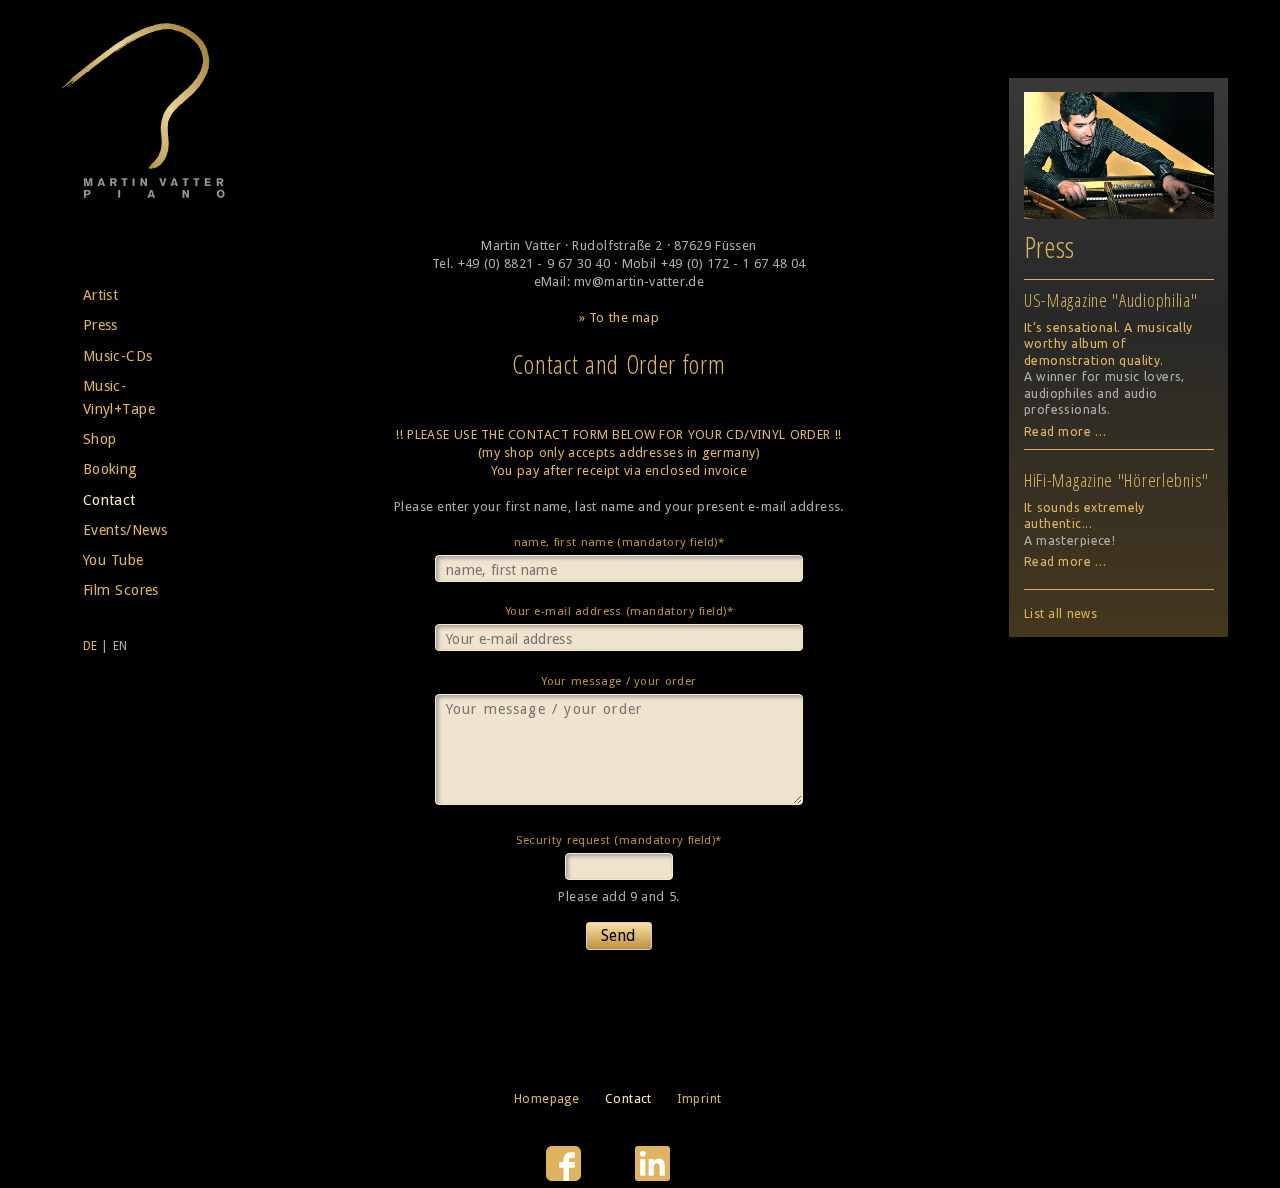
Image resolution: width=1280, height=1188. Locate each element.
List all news (1060, 614)
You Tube (113, 560)
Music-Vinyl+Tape (119, 397)
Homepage (546, 1099)
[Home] (143, 195)
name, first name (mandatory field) (619, 544)
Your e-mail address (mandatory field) (618, 613)
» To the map (619, 317)
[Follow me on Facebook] (566, 1176)
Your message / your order (619, 681)
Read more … (1065, 431)
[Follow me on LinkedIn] (652, 1176)
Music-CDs (118, 356)
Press (100, 325)
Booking (110, 469)
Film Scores (121, 590)
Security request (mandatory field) (618, 842)
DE (90, 646)
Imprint (699, 1099)
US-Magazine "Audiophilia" (1111, 300)
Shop (100, 439)
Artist (101, 295)
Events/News (125, 530)
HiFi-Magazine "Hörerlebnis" (1116, 480)
